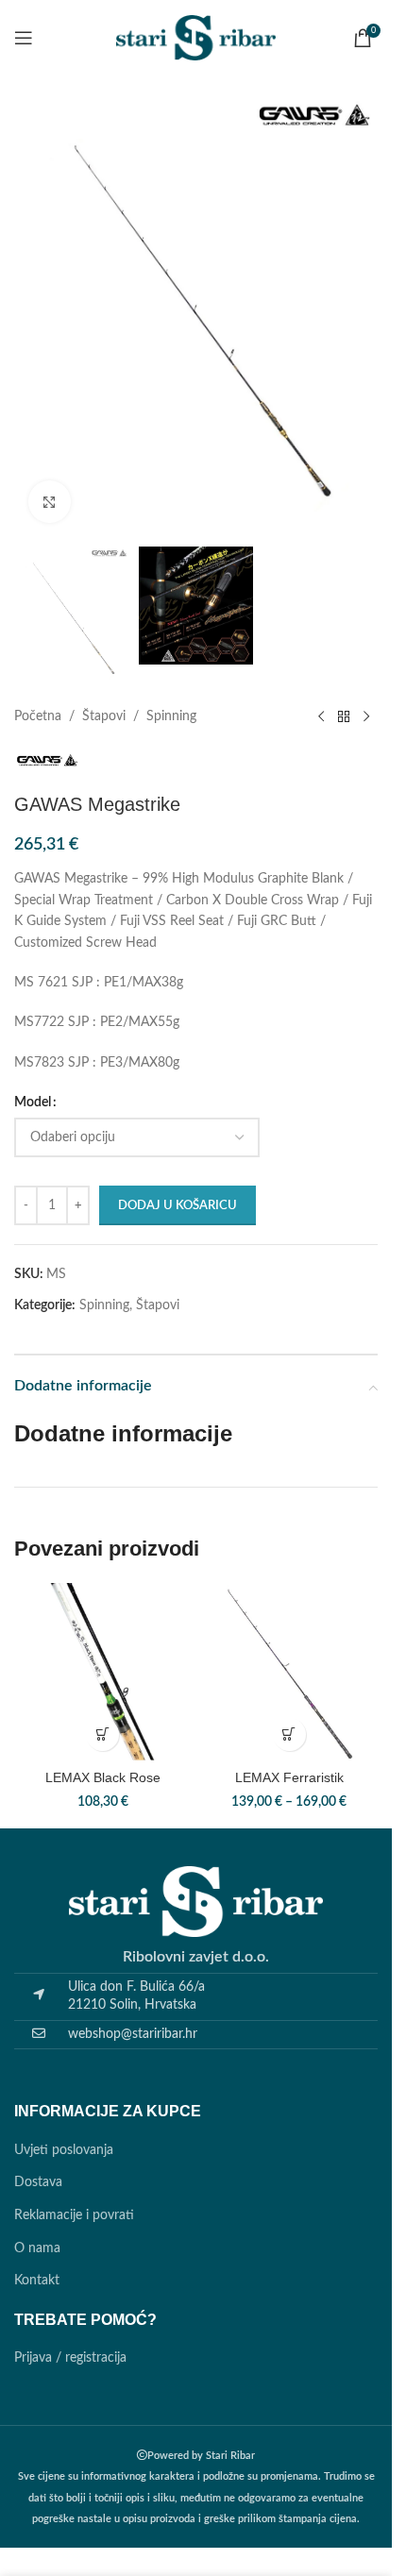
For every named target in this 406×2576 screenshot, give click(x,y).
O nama (37, 2248)
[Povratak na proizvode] (344, 717)
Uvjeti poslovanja (64, 2150)
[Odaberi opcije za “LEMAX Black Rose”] (102, 1734)
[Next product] (366, 717)
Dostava (38, 2182)
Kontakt (37, 2281)
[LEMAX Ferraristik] (290, 1672)
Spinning (171, 716)
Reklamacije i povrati (74, 2215)
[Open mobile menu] (24, 38)
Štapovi (104, 716)
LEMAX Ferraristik (289, 1777)
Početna (38, 716)
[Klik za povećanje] (50, 502)
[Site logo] (196, 38)
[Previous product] (321, 717)
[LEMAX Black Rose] (103, 1672)
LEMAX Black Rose (103, 1777)
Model (33, 1103)
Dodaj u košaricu (178, 1206)
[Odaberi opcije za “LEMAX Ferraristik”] (289, 1734)
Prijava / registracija (70, 2358)
